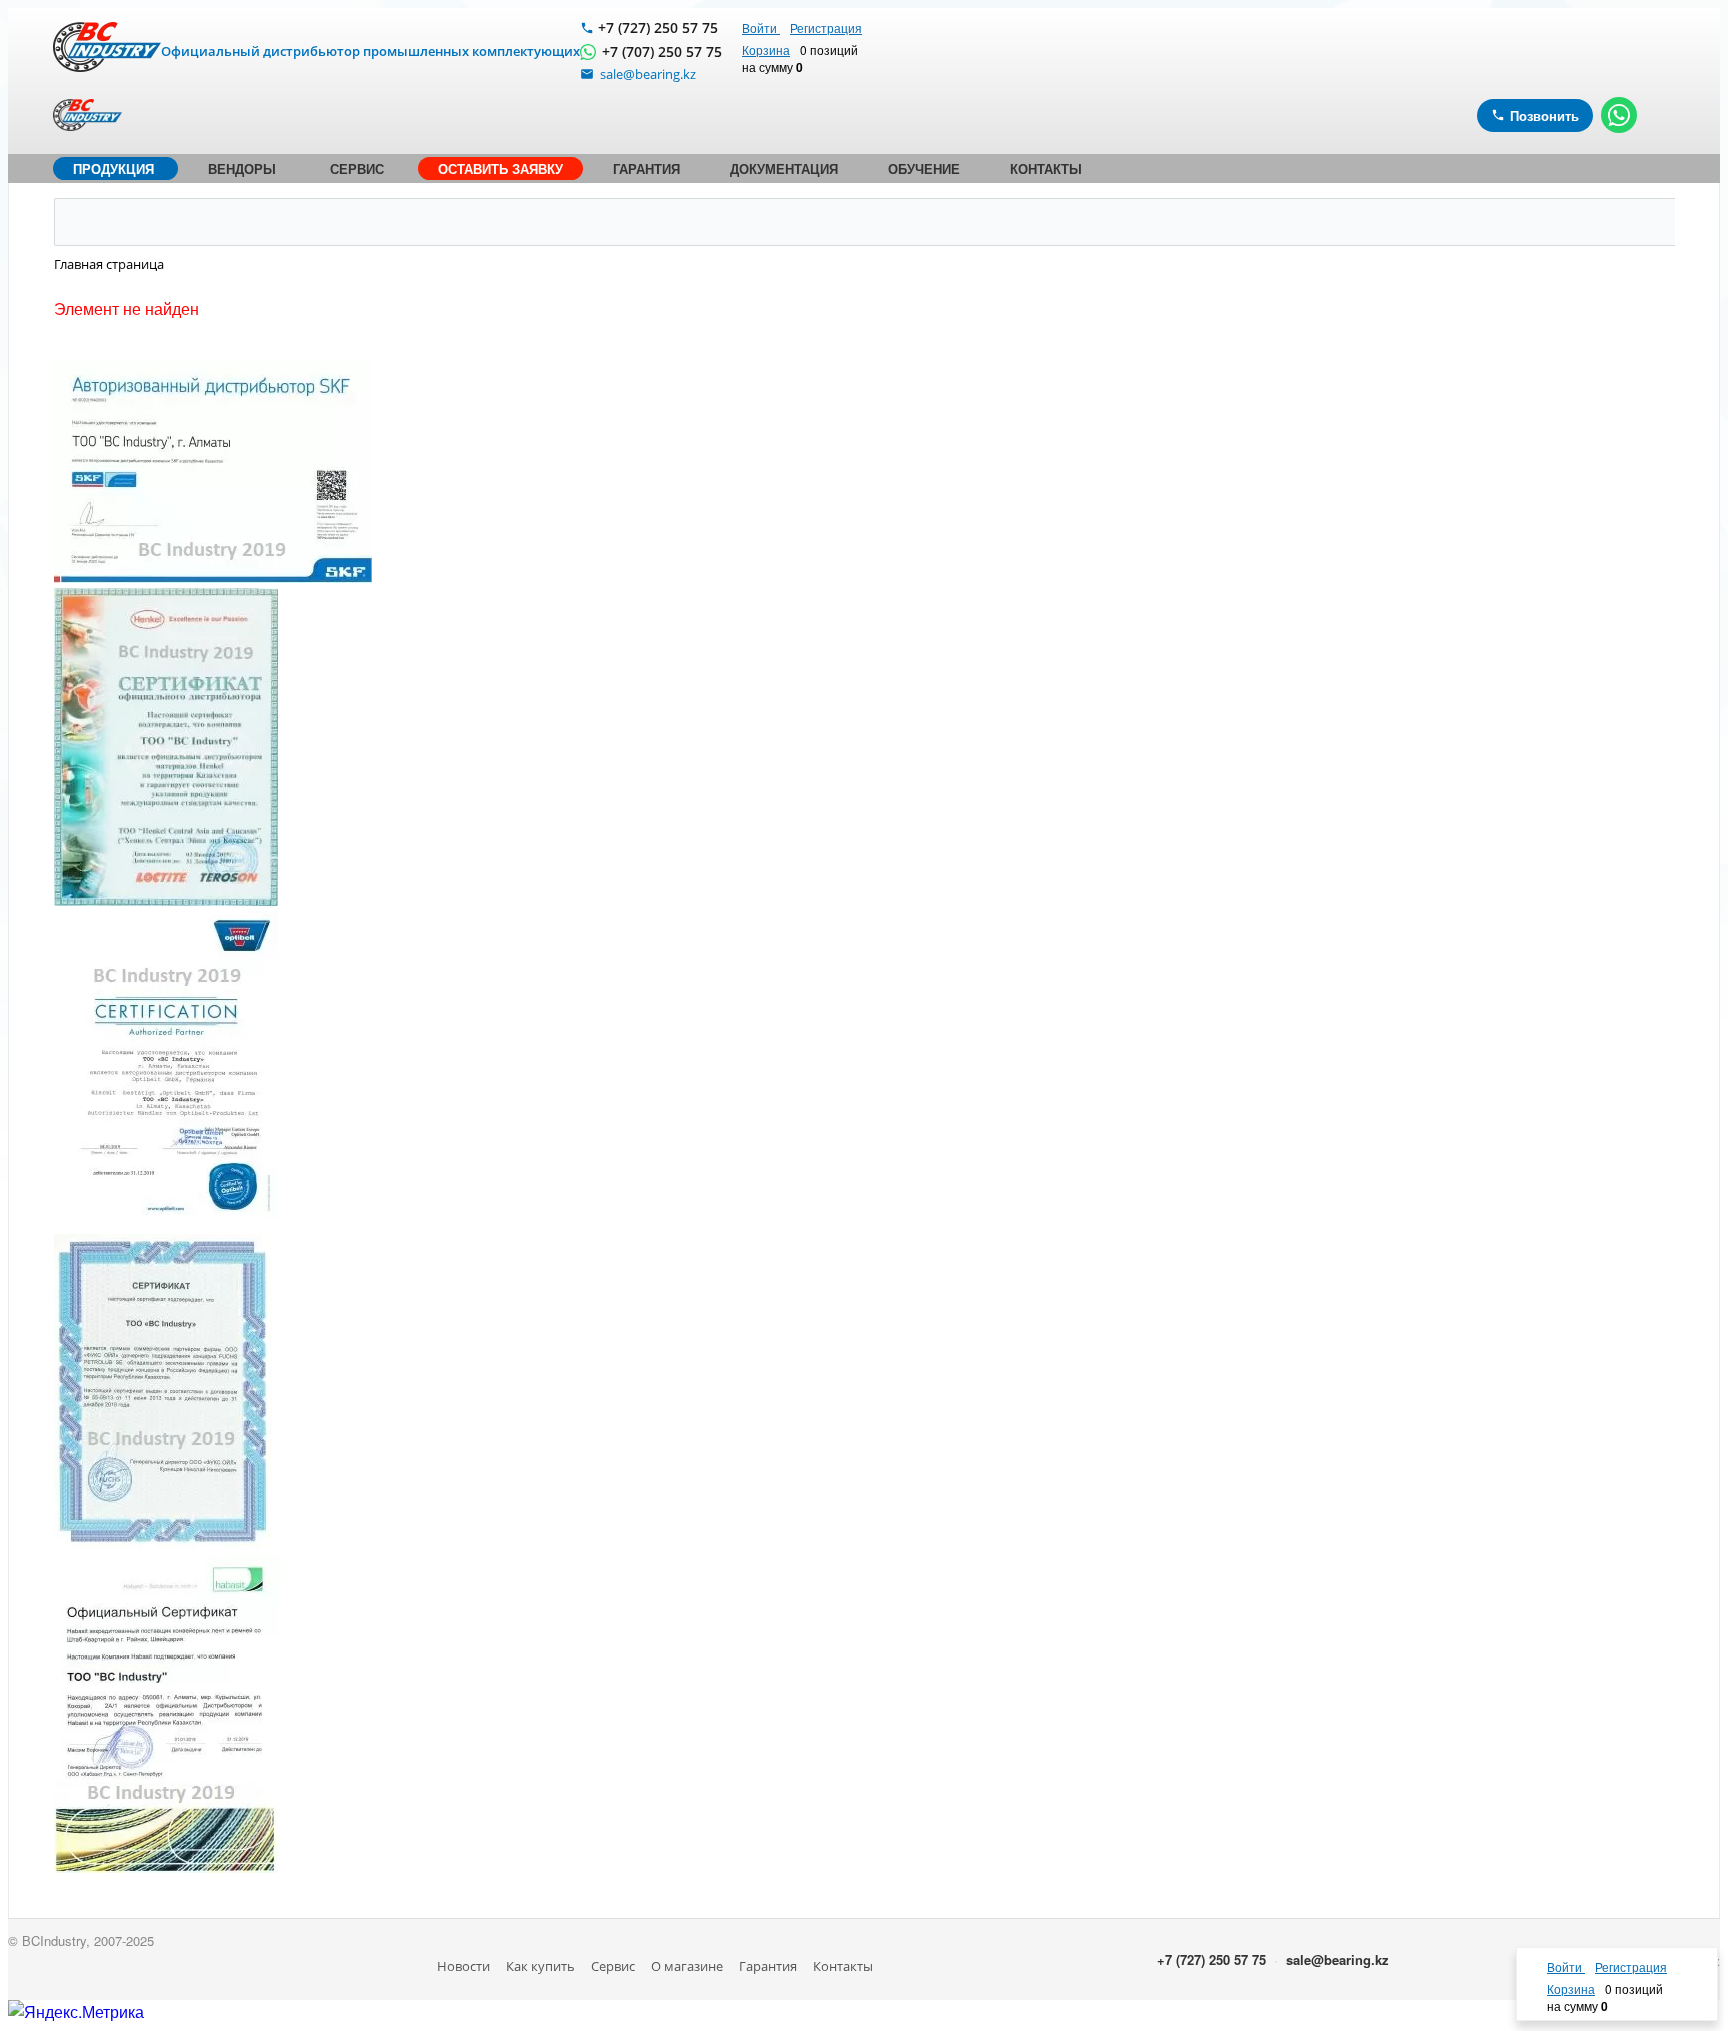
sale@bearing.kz (1337, 1959)
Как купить (540, 1966)
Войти (761, 27)
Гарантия (768, 1966)
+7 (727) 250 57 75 (658, 27)
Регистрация (826, 27)
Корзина (766, 49)
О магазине (687, 1966)
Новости (463, 1966)
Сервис (613, 1966)
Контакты (843, 1966)
